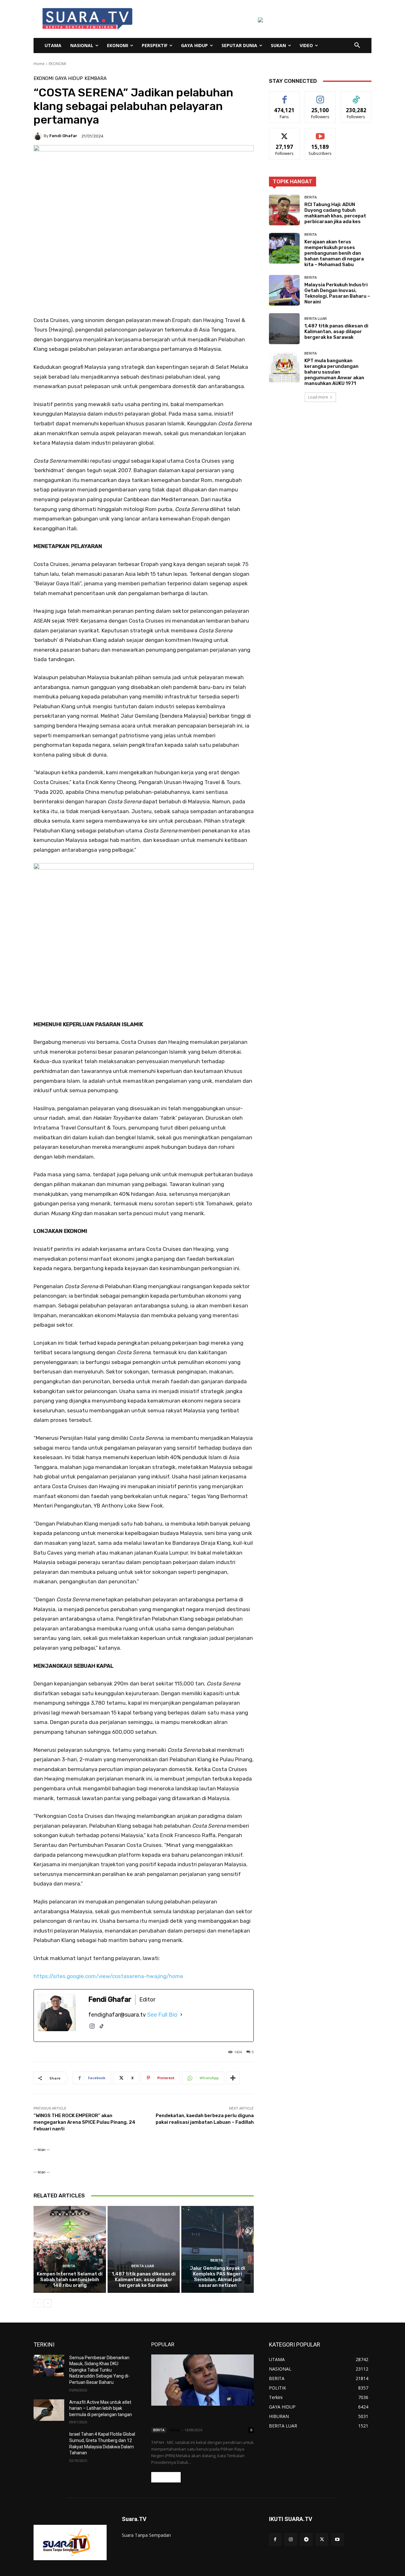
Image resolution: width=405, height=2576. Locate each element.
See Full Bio (162, 2015)
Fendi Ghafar (63, 136)
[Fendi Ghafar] (39, 136)
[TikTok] (102, 2029)
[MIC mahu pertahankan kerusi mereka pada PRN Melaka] (202, 2380)
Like (285, 96)
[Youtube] (337, 2539)
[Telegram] (306, 2539)
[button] (357, 46)
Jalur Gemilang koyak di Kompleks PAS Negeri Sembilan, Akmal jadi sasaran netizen (218, 2277)
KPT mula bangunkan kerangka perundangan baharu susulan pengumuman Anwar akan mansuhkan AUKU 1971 (334, 372)
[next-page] (48, 2303)
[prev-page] (37, 2303)
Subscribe (320, 133)
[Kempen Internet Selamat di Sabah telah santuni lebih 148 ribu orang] (70, 2249)
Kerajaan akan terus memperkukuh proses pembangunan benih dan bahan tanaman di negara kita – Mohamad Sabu (334, 253)
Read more (166, 2477)
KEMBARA (96, 79)
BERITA (69, 2266)
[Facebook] (275, 2539)
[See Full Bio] (181, 2015)
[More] (233, 2078)
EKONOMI (57, 64)
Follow (320, 96)
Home (39, 64)
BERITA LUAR (143, 2266)
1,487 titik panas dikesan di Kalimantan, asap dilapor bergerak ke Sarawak (144, 2280)
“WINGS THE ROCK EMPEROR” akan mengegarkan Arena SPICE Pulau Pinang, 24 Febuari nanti (84, 2122)
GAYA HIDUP (69, 79)
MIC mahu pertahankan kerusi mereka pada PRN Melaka (194, 2418)
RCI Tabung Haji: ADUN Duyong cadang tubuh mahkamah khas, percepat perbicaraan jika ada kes (335, 213)
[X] (322, 2539)
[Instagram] (92, 2029)
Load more (318, 397)
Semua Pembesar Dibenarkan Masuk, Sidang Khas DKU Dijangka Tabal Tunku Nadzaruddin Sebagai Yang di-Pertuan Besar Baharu (100, 2370)
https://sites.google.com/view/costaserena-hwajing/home (108, 1976)
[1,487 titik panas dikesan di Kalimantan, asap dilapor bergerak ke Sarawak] (144, 2249)
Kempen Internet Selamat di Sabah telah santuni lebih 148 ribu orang (70, 2280)
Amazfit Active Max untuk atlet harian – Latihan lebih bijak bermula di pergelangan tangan (101, 2408)
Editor (174, 2430)
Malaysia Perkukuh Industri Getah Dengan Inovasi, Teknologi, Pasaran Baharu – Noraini (337, 293)
